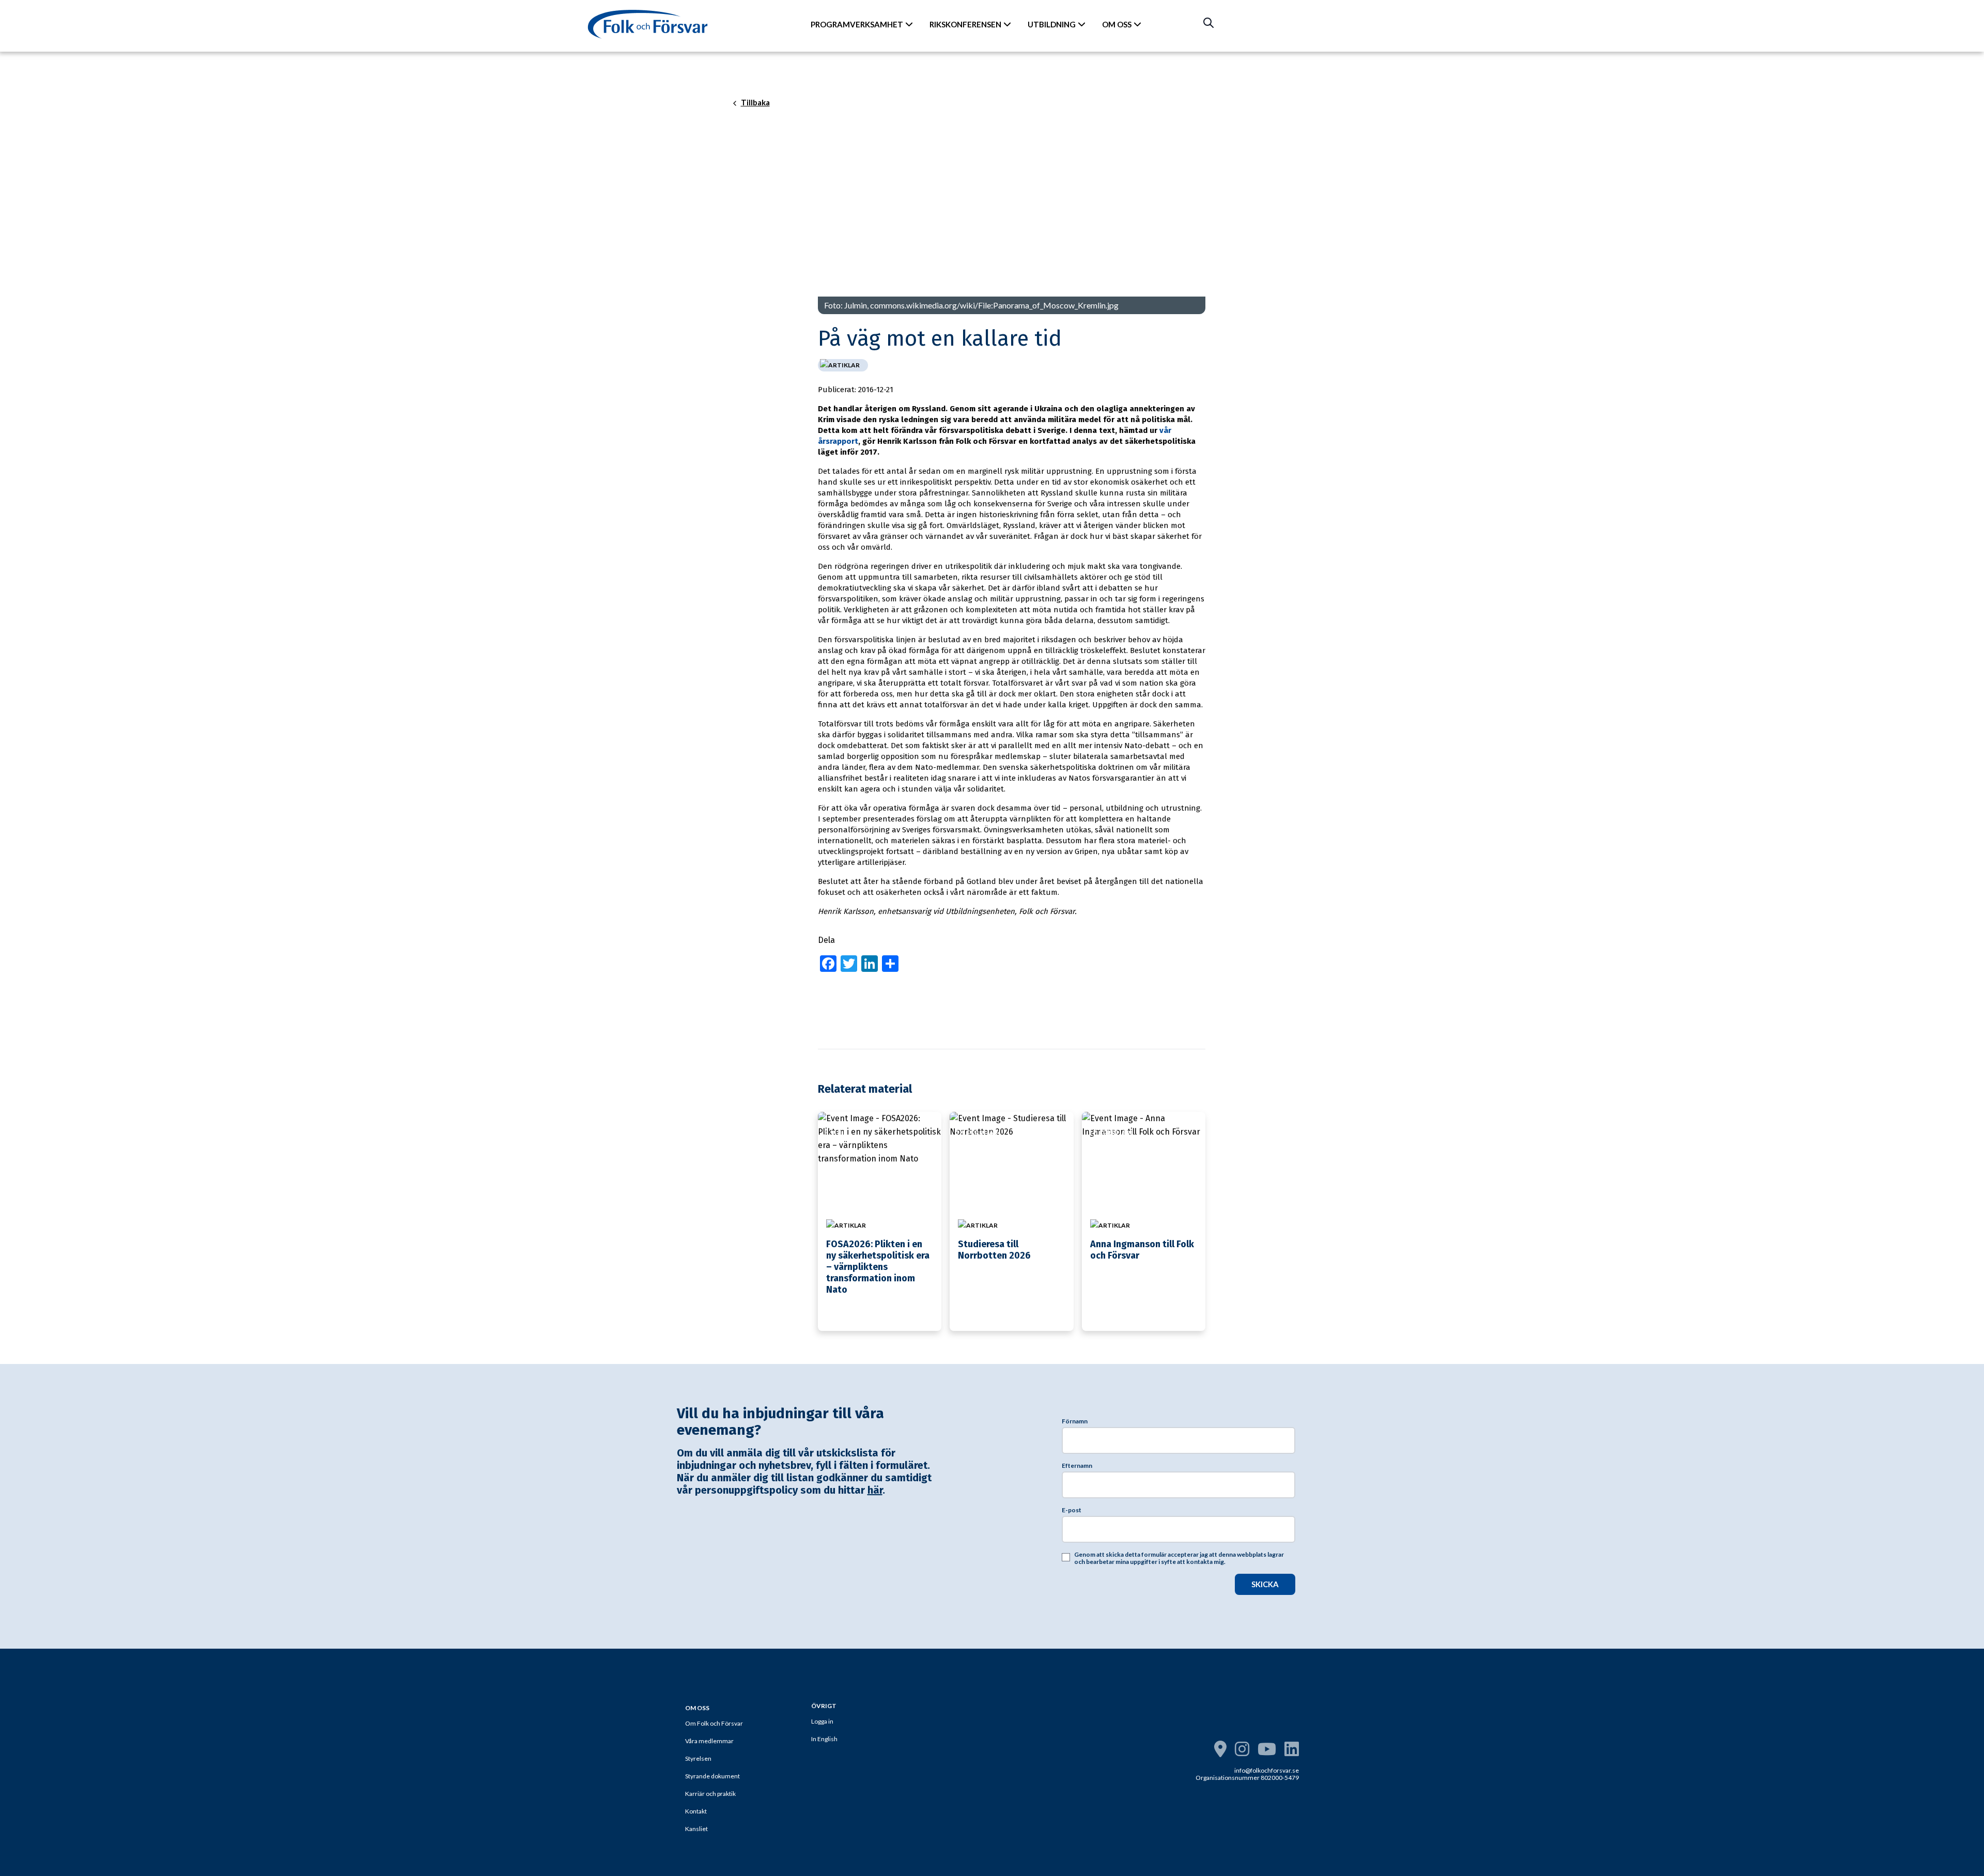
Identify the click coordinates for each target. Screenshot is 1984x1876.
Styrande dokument (712, 1776)
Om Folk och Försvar (714, 1723)
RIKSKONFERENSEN (965, 24)
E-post (1072, 1510)
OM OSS (1117, 24)
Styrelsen (698, 1758)
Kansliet (696, 1829)
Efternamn (1077, 1466)
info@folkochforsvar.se (1267, 1770)
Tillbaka (755, 103)
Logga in (822, 1721)
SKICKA (1265, 1584)
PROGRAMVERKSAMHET (857, 24)
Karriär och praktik (710, 1794)
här (875, 1490)
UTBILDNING (1052, 24)
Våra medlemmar (709, 1741)
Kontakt (696, 1811)
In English (824, 1739)
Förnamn (1075, 1421)
